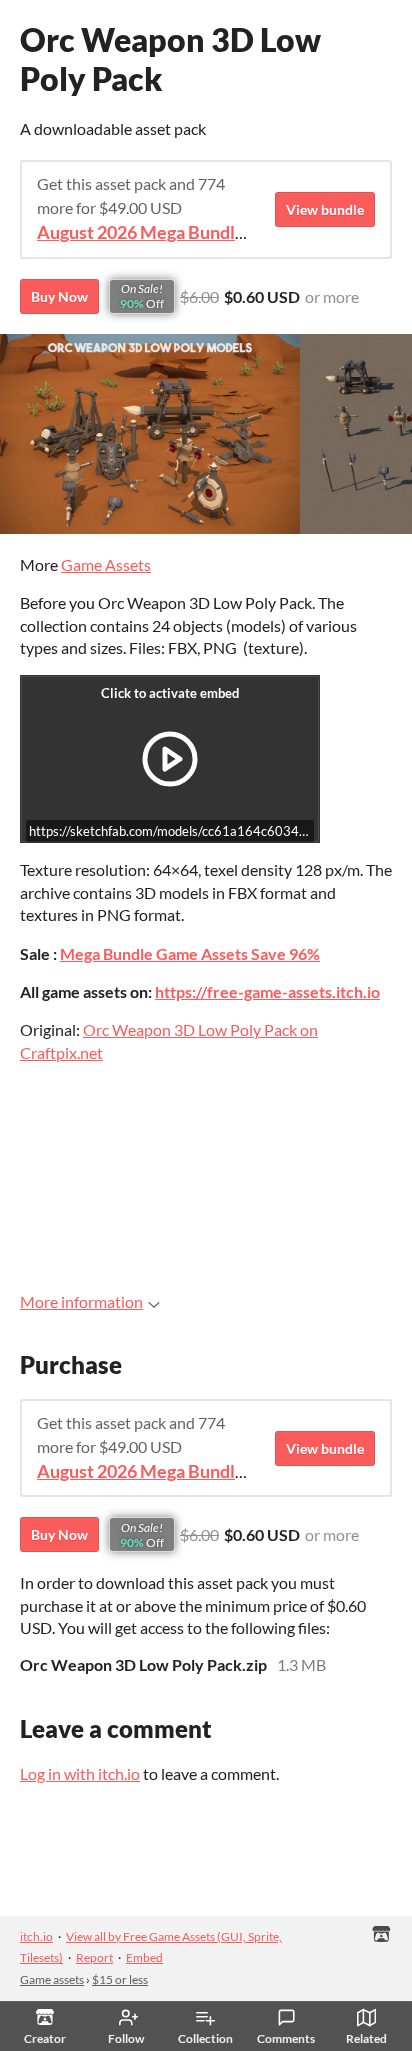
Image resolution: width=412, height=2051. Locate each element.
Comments (286, 2038)
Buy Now (59, 296)
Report (94, 1957)
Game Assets (106, 564)
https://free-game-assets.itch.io (267, 991)
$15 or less (120, 1979)
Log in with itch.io (80, 1773)
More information (81, 1301)
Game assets (52, 1979)
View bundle (325, 209)
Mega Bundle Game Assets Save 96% (190, 953)
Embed (144, 1957)
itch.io (36, 1936)
